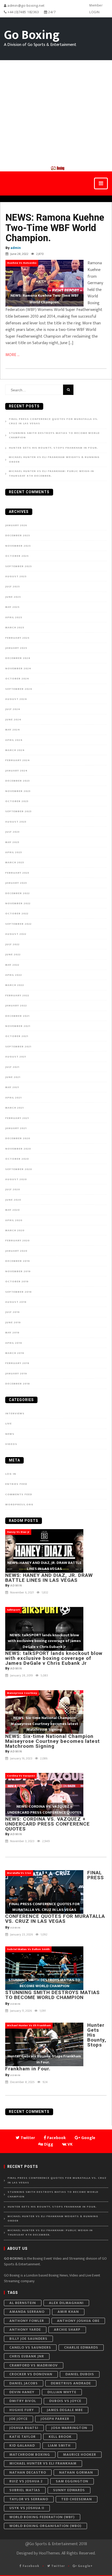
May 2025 (12, 607)
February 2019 (17, 1363)
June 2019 (13, 1322)
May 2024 (13, 730)
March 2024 (15, 750)
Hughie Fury (22, 2410)
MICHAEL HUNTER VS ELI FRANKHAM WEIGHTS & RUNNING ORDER (54, 460)
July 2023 (12, 832)
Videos (11, 1444)
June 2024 (13, 720)
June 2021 (13, 1077)
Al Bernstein (23, 2303)
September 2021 (18, 1047)
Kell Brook (60, 2437)
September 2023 (18, 811)
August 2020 (16, 1179)
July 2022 (12, 944)
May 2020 (13, 1210)
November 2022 (18, 903)
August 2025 (16, 576)
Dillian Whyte (62, 2392)
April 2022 (14, 975)
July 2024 (13, 709)
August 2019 (16, 1302)
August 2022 (16, 934)
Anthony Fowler (27, 2321)
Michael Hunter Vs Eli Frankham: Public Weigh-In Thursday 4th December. (51, 474)
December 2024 (18, 658)
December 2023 (17, 781)
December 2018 (18, 1384)
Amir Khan (68, 2312)
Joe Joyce (18, 2419)
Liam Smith (59, 2445)
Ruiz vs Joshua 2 (26, 2481)
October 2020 (17, 1159)
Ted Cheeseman (77, 2499)
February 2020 (17, 1241)
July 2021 (12, 1067)
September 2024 (19, 689)
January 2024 (16, 771)
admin (16, 248)
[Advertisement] (56, 113)
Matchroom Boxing (30, 2455)
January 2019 (16, 1374)
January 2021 (16, 1128)
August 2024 (16, 699)
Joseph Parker (55, 2419)
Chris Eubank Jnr (27, 2356)
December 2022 (17, 893)
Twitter (58, 2566)
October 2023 (17, 801)
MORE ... (13, 355)
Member (96, 5)
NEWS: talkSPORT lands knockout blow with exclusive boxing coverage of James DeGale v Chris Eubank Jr (54, 1658)
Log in (11, 1474)
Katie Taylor (23, 2437)
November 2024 (18, 669)
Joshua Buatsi (24, 2428)
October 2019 (17, 1282)
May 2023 (12, 842)
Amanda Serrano (27, 2312)
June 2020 (13, 1200)
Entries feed (16, 1484)
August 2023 (16, 822)
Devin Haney (22, 2392)
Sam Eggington (72, 2481)
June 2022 (13, 955)
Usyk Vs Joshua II (27, 2508)
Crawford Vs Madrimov (34, 2365)
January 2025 (16, 648)
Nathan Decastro (28, 2472)
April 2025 (14, 617)
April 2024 (14, 740)
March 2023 (15, 862)
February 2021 (17, 1118)
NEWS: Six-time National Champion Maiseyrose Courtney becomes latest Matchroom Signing (52, 1741)
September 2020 (19, 1169)
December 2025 (18, 535)
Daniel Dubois (80, 2374)
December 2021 (17, 1016)
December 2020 (18, 1138)
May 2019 (12, 1333)
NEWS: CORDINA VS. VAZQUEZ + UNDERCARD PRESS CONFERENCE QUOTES (48, 1824)
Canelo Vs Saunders (30, 2347)
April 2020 (14, 1220)
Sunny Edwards (69, 2490)
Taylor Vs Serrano (29, 2499)
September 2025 (18, 566)
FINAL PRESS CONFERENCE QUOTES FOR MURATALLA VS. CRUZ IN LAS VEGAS (54, 422)
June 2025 (13, 597)
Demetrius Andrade (71, 2383)
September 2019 (18, 1292)
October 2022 (17, 914)
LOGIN (95, 12)
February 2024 (18, 760)
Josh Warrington (69, 2428)
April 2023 (14, 852)
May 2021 (12, 1087)
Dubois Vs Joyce (65, 2401)
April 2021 (13, 1098)
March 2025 (15, 628)
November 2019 (18, 1271)
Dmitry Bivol (23, 2401)
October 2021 (17, 1036)
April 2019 (14, 1343)
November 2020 (18, 1149)
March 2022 (15, 985)
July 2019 (13, 1312)
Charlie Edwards (81, 2347)
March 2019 (15, 1353)
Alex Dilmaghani (66, 2303)
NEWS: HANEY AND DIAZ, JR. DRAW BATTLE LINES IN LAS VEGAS (49, 1578)
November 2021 (18, 1026)
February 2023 (17, 873)
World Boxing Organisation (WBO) (45, 2526)
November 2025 (18, 546)
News (10, 1434)
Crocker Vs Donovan (31, 2374)
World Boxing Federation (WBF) (42, 2517)
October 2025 (17, 556)
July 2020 (13, 1189)
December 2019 (18, 1261)
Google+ (85, 2566)
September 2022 (18, 924)
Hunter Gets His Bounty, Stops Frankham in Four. (55, 448)
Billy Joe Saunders (28, 2339)
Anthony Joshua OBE (78, 2321)
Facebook (30, 2566)
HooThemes (49, 2553)
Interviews (15, 1414)
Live (8, 1424)
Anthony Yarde (25, 2330)
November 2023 (18, 791)
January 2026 (16, 525)
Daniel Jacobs (24, 2383)
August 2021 (16, 1057)
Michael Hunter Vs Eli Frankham (43, 2463)
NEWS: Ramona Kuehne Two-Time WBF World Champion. (55, 228)
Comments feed (19, 1494)
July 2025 (13, 587)
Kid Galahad (22, 2445)
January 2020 (16, 1251)
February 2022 (17, 995)
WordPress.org (19, 1505)
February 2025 (17, 638)
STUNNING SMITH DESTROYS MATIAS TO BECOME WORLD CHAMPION (54, 436)
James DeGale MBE (65, 2410)
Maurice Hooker (80, 2455)
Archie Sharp (67, 2330)
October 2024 (17, 679)
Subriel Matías (25, 2490)
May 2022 (12, 965)
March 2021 (14, 1108)
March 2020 (15, 1230)
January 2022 (16, 1006)
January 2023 (16, 883)
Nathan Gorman (76, 2472)
